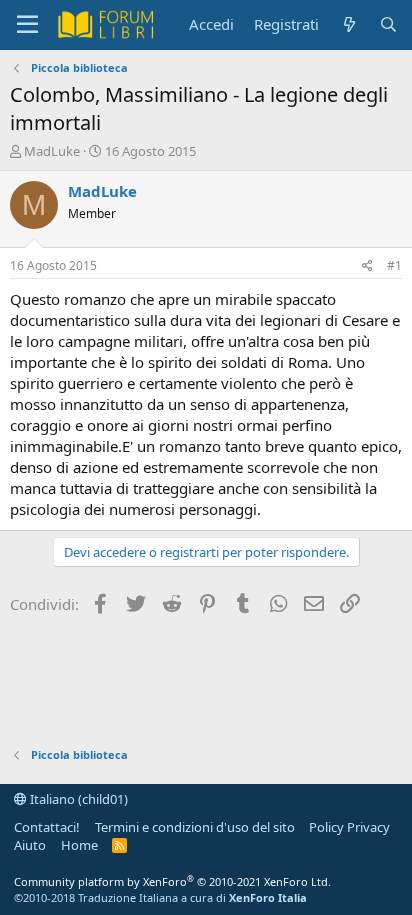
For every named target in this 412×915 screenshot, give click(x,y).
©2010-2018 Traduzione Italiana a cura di (160, 897)
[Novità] (348, 24)
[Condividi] (367, 266)
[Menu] (27, 25)
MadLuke (52, 151)
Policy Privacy (349, 827)
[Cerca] (388, 24)
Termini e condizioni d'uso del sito (195, 827)
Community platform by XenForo (172, 881)
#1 (394, 265)
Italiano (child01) (77, 799)
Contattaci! (47, 827)
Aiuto (30, 845)
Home (79, 845)
